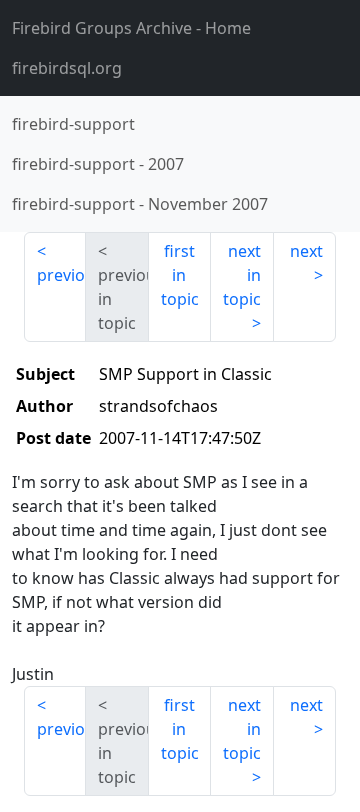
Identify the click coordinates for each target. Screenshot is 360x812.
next (306, 251)
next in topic (242, 275)
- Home (131, 28)
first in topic (180, 275)
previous (61, 275)
